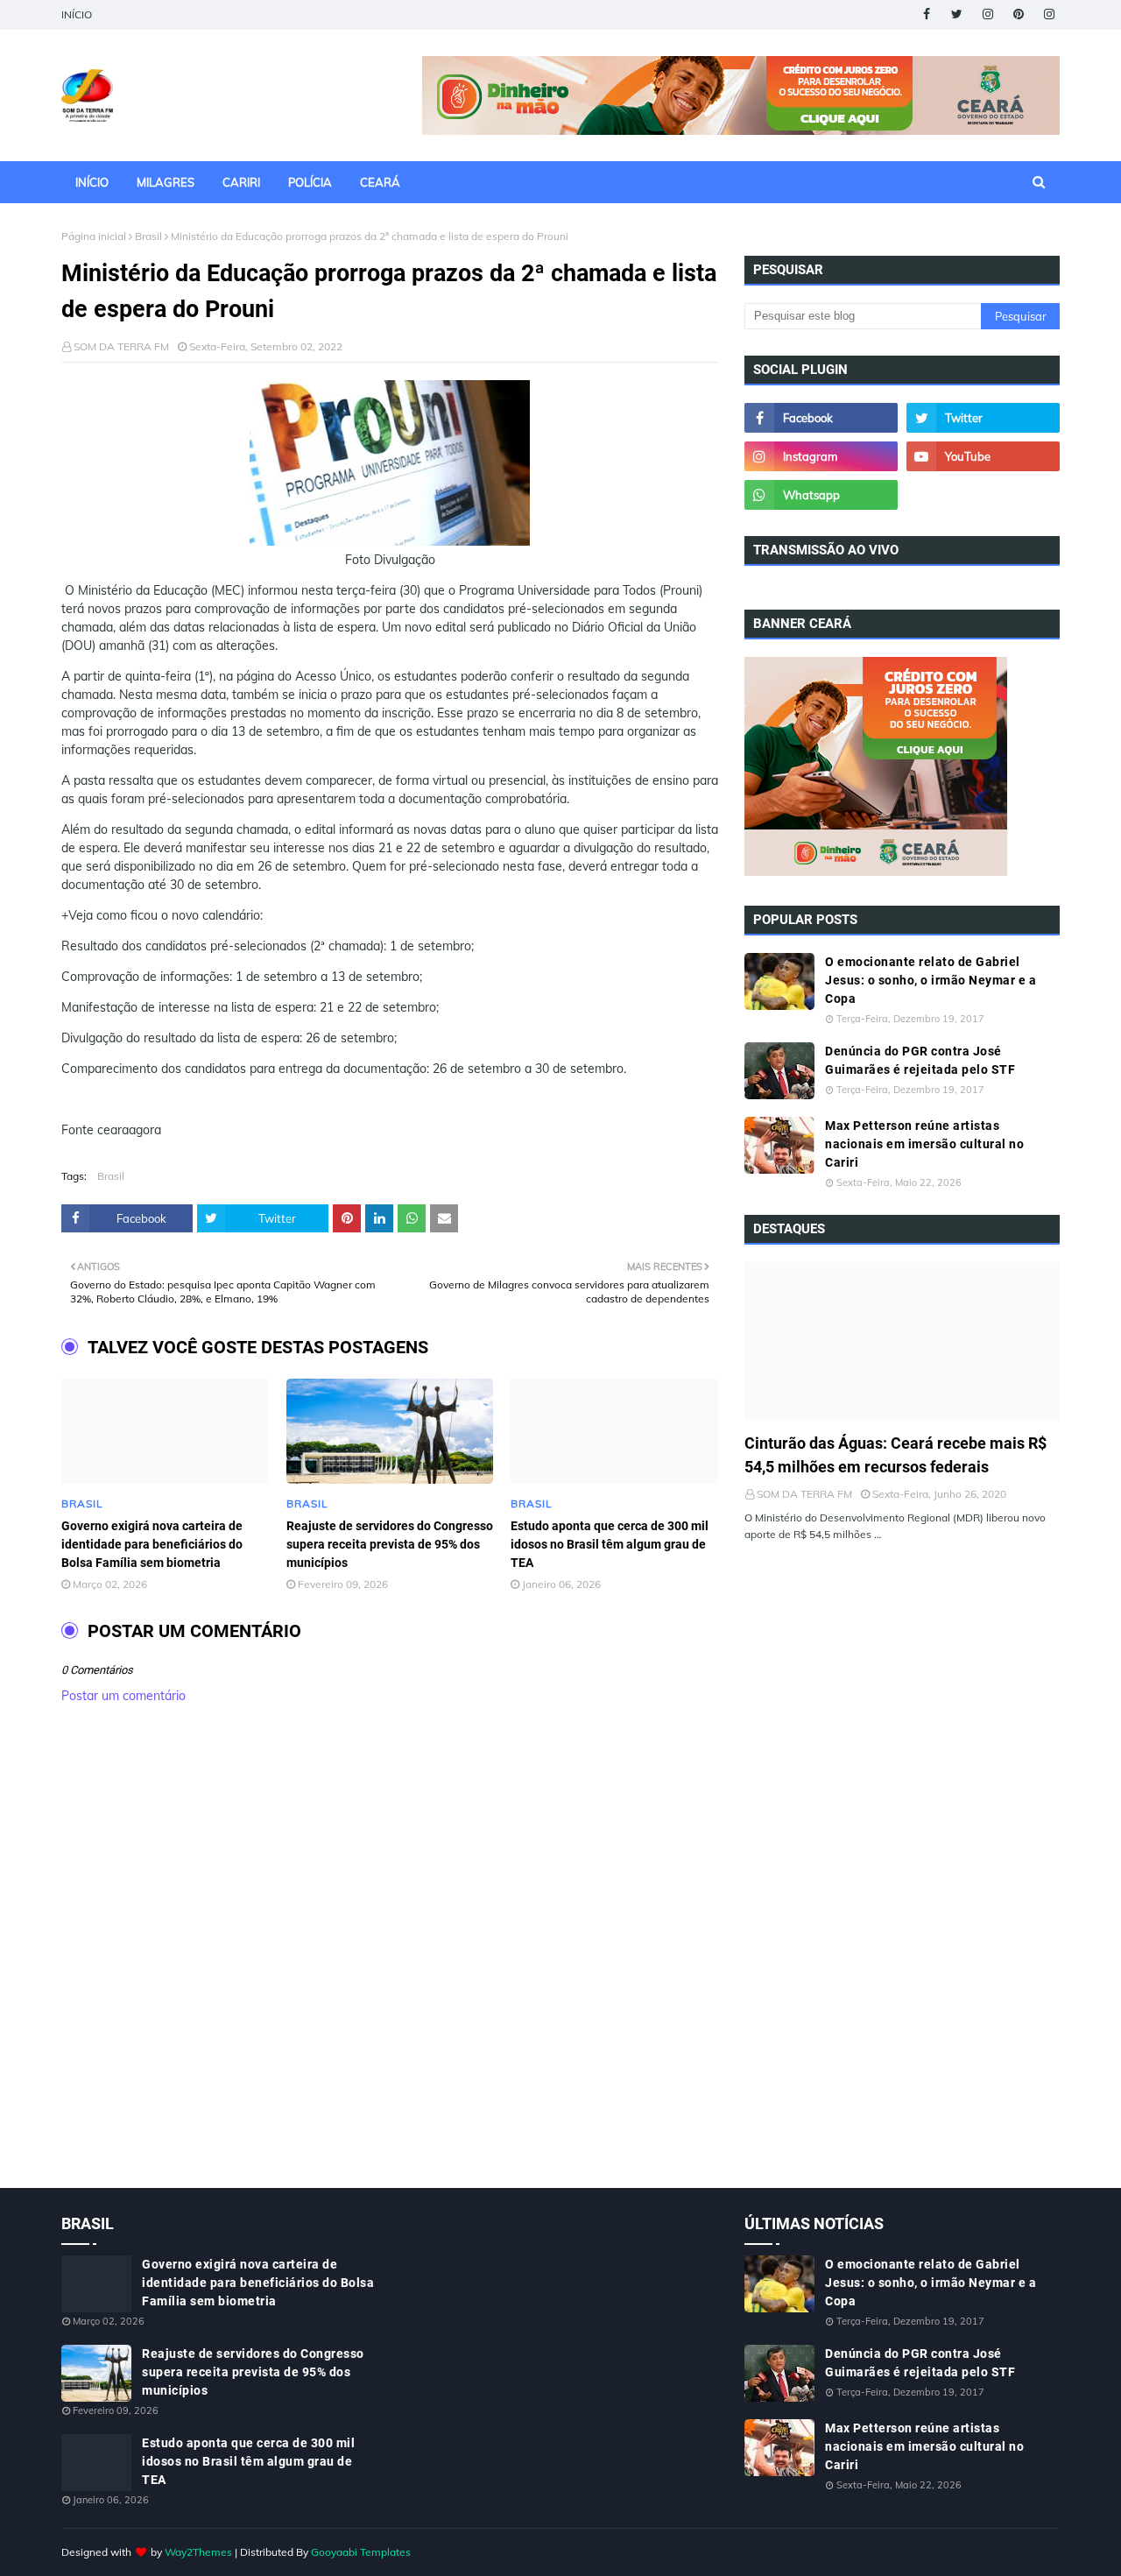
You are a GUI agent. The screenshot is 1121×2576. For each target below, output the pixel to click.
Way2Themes (198, 2552)
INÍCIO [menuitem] (92, 182)
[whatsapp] (821, 495)
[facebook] (926, 14)
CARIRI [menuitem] (241, 182)
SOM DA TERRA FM (121, 346)
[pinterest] (1018, 14)
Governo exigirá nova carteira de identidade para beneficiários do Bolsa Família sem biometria (152, 1544)
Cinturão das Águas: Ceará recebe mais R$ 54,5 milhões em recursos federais (895, 1455)
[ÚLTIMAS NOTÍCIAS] (902, 1341)
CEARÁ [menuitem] (380, 182)
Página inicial (94, 236)
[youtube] (983, 456)
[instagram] (987, 14)
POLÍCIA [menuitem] (310, 182)
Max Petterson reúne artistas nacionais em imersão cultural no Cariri (924, 1144)
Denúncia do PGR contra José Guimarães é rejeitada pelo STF (920, 1060)
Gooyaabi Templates (361, 2552)
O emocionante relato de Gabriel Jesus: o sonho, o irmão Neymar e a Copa (931, 980)
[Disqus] (390, 1965)
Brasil (148, 236)
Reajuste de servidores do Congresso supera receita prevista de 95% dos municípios (390, 1544)
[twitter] (957, 14)
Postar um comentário (123, 1696)
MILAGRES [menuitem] (166, 182)
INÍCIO (77, 14)
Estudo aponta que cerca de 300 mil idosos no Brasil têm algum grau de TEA (610, 1544)
